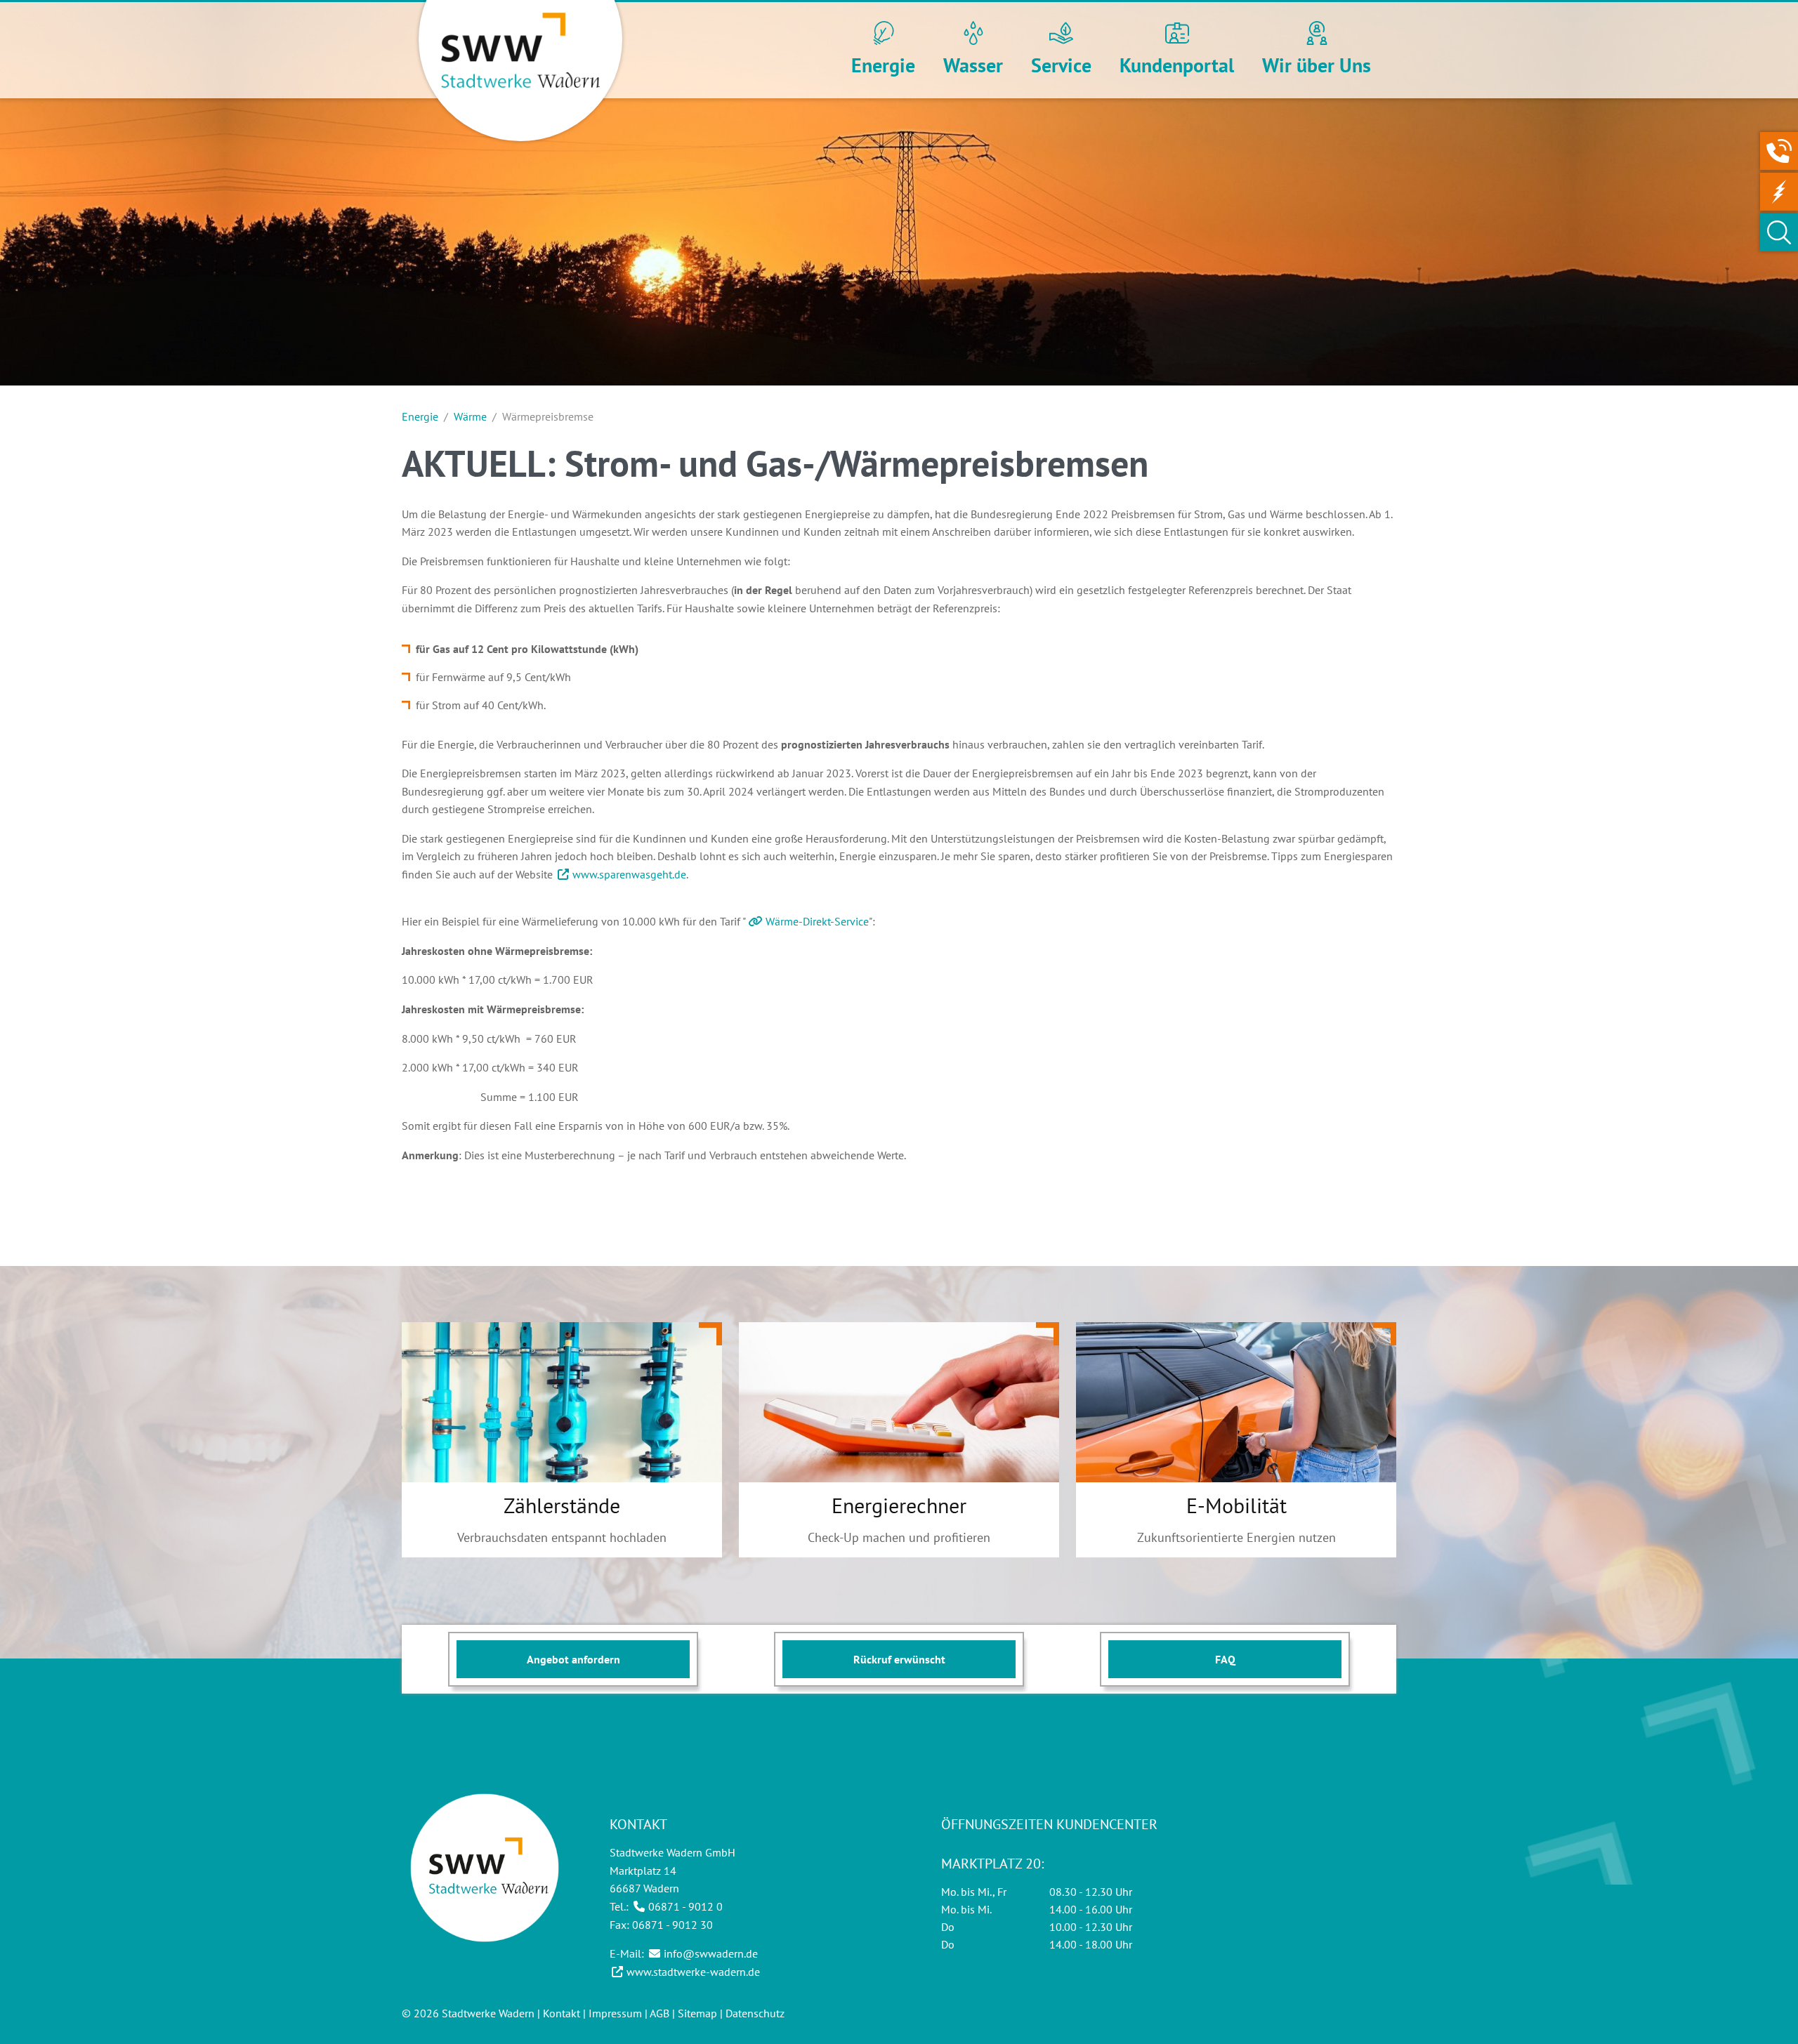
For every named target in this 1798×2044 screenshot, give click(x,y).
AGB (660, 2013)
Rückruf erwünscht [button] (899, 1659)
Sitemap (697, 2013)
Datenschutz (755, 2013)
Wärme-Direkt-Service (817, 921)
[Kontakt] (1779, 151)
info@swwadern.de (711, 1953)
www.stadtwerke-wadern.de (693, 1972)
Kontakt (562, 2013)
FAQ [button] (1225, 1659)
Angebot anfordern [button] (573, 1659)
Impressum (615, 2013)
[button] (883, 51)
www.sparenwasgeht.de (629, 874)
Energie (420, 416)
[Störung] (1779, 192)
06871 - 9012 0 (685, 1906)
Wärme (470, 416)
